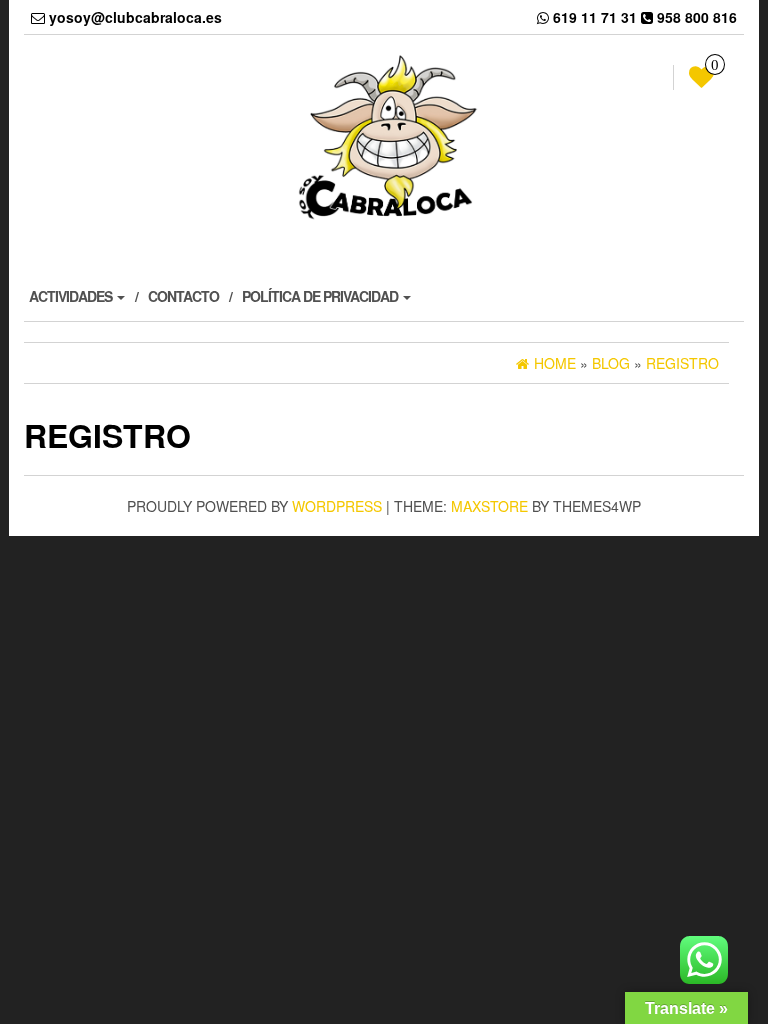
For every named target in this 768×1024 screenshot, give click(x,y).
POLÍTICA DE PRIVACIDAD (321, 296)
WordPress (337, 506)
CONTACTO (183, 296)
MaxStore (489, 506)
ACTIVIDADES (72, 296)
